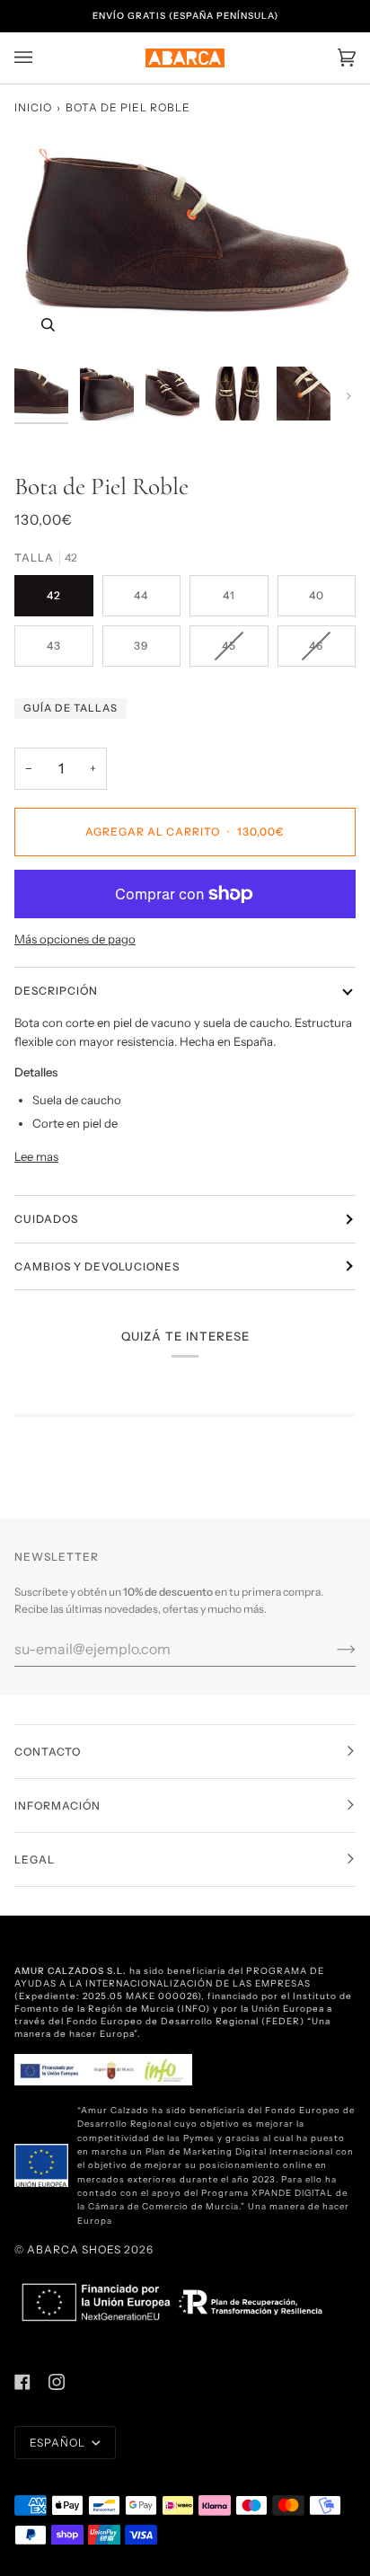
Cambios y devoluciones (97, 1266)
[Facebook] (22, 2382)
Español (59, 2443)
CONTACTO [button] (48, 1752)
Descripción (56, 991)
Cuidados (46, 1219)
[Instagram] (57, 2382)
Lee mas (36, 1156)
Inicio (33, 107)
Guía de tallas (70, 708)
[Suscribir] (332, 1649)
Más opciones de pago (75, 939)
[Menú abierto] (41, 58)
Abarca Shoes (74, 2249)
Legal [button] (35, 1859)
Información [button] (57, 1806)
